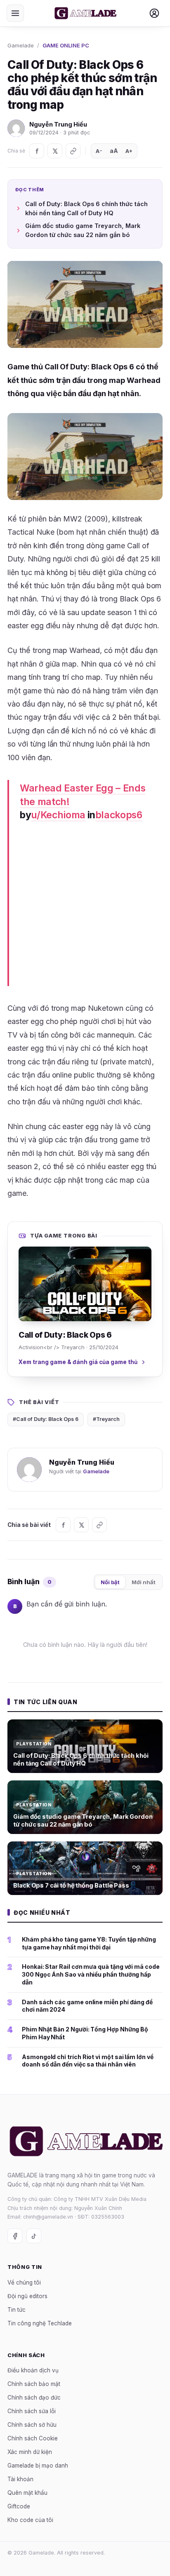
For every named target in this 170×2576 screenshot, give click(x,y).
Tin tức (17, 2310)
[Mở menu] (15, 13)
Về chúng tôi (24, 2282)
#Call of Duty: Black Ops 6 (46, 1419)
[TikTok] (34, 2236)
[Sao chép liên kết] (73, 151)
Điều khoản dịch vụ (33, 2370)
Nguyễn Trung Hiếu (58, 124)
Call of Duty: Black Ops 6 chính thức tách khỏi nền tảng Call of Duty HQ (86, 208)
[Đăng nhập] (154, 13)
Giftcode (19, 2506)
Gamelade (21, 45)
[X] (55, 151)
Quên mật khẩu (27, 2493)
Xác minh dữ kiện (30, 2452)
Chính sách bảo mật (34, 2384)
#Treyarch (106, 1419)
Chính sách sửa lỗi (32, 2411)
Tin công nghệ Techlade (40, 2323)
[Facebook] (37, 151)
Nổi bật (110, 1582)
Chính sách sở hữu (32, 2425)
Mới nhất (144, 1582)
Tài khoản (20, 2479)
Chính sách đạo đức (34, 2398)
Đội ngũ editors (27, 2296)
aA (114, 151)
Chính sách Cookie (33, 2438)
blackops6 (119, 815)
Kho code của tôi (30, 2520)
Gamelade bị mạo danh (38, 2466)
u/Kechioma (58, 815)
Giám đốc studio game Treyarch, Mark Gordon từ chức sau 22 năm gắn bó (83, 230)
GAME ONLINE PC (66, 45)
